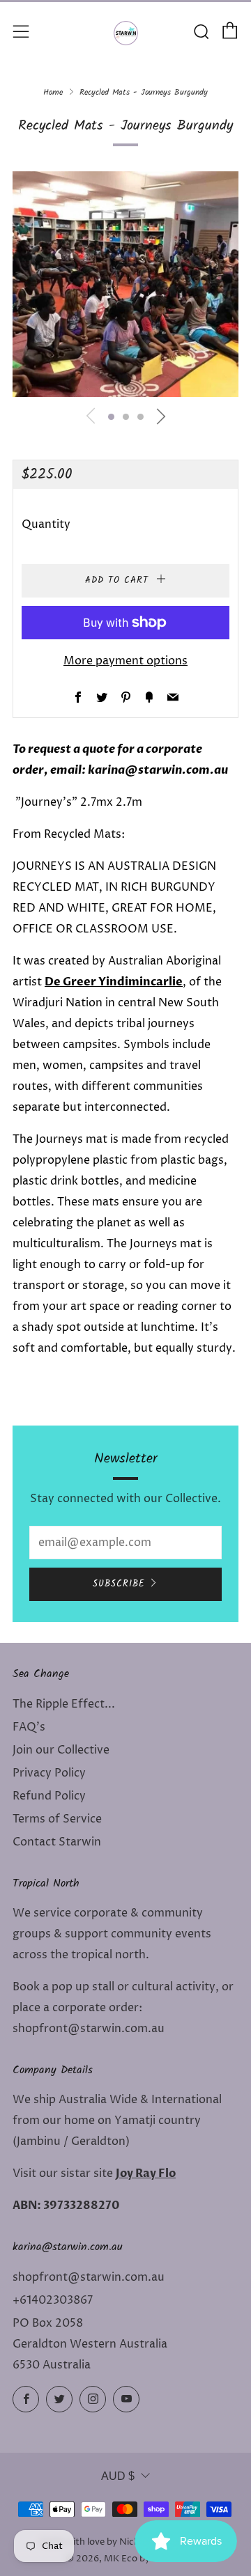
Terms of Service (57, 1819)
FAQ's (29, 1727)
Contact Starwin (57, 1842)
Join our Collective (61, 1750)
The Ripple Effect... (64, 1704)
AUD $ (118, 2476)
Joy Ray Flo (146, 2173)
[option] (125, 284)
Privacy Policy (49, 1773)
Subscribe (119, 1584)
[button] (111, 417)
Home (53, 92)
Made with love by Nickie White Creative (126, 2542)
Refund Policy (49, 1796)
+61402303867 (53, 2300)
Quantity (46, 524)
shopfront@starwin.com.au (89, 2277)
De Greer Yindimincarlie (114, 982)
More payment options (125, 661)
